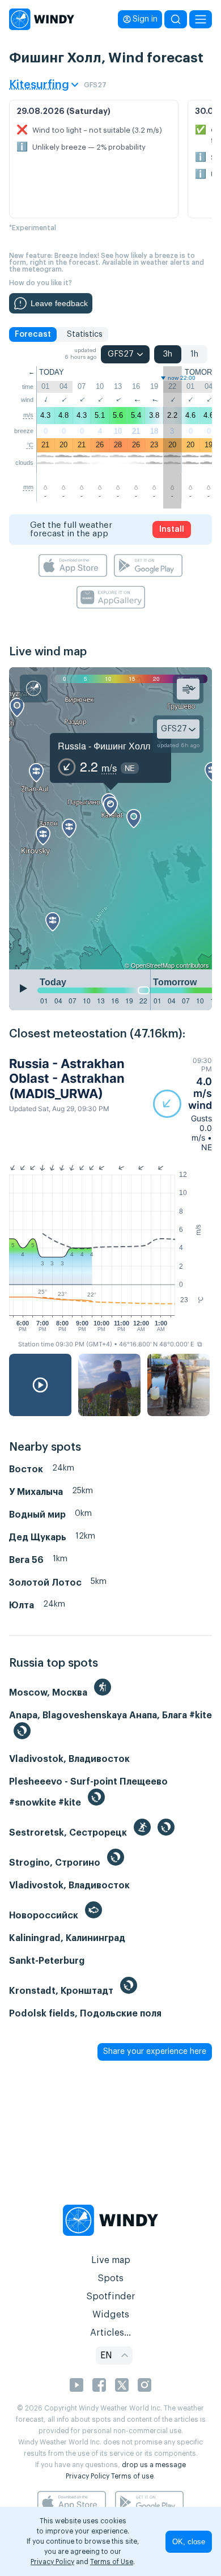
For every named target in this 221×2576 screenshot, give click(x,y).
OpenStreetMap (153, 965)
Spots (110, 2278)
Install (172, 529)
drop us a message (154, 2465)
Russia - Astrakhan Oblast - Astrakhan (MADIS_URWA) (67, 1079)
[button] (182, 1104)
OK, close (189, 2542)
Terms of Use (112, 2562)
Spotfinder (111, 2297)
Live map (111, 2260)
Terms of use (132, 2476)
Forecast (33, 334)
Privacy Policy (88, 2476)
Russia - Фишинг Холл (104, 746)
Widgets (111, 2315)
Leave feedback (59, 303)
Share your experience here (155, 2052)
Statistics (85, 334)
